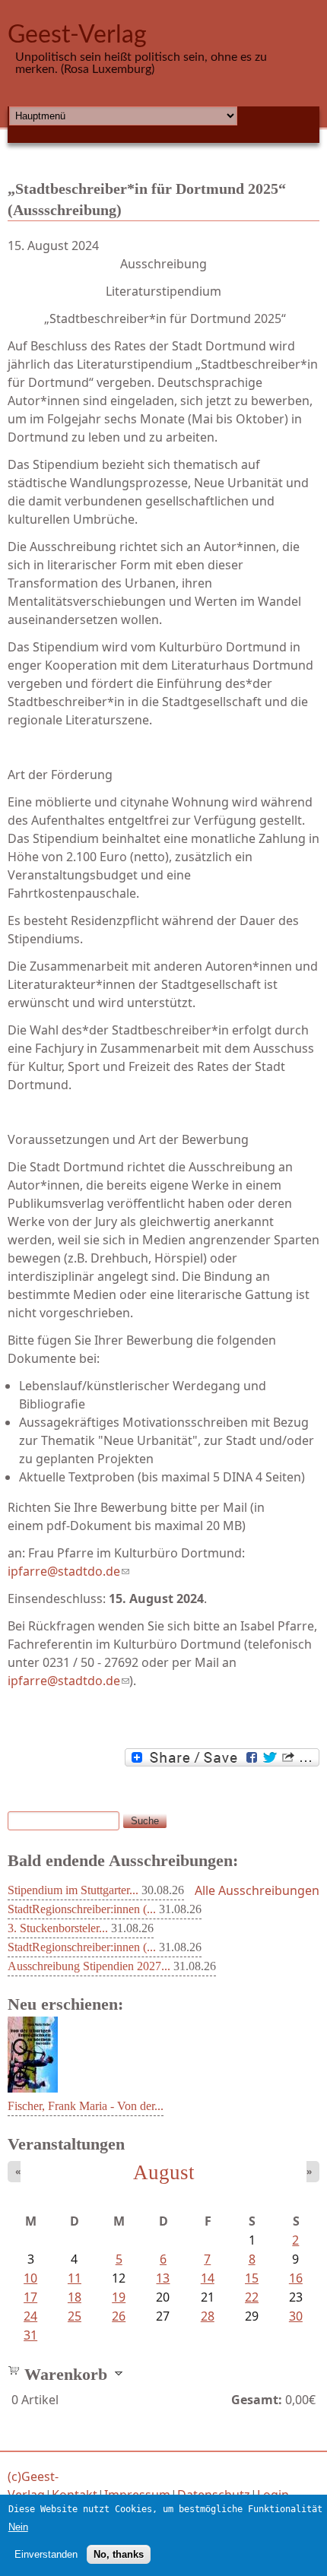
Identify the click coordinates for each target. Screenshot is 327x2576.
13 (163, 2278)
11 (75, 2278)
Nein (18, 2527)
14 (208, 2278)
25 (75, 2316)
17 (30, 2297)
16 (296, 2278)
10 (30, 2278)
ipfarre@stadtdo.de (68, 1571)
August (164, 2172)
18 (75, 2297)
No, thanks (119, 2554)
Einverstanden (46, 2554)
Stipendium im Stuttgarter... (73, 1890)
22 (252, 2297)
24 (30, 2316)
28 (208, 2316)
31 (30, 2335)
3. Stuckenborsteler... (58, 1928)
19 (119, 2297)
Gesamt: (257, 2400)
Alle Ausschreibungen (257, 1890)
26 (119, 2316)
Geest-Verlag (77, 35)
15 (252, 2278)
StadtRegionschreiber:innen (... (82, 1909)
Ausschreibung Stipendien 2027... (89, 1966)
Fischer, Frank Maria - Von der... (86, 2106)
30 (296, 2316)
